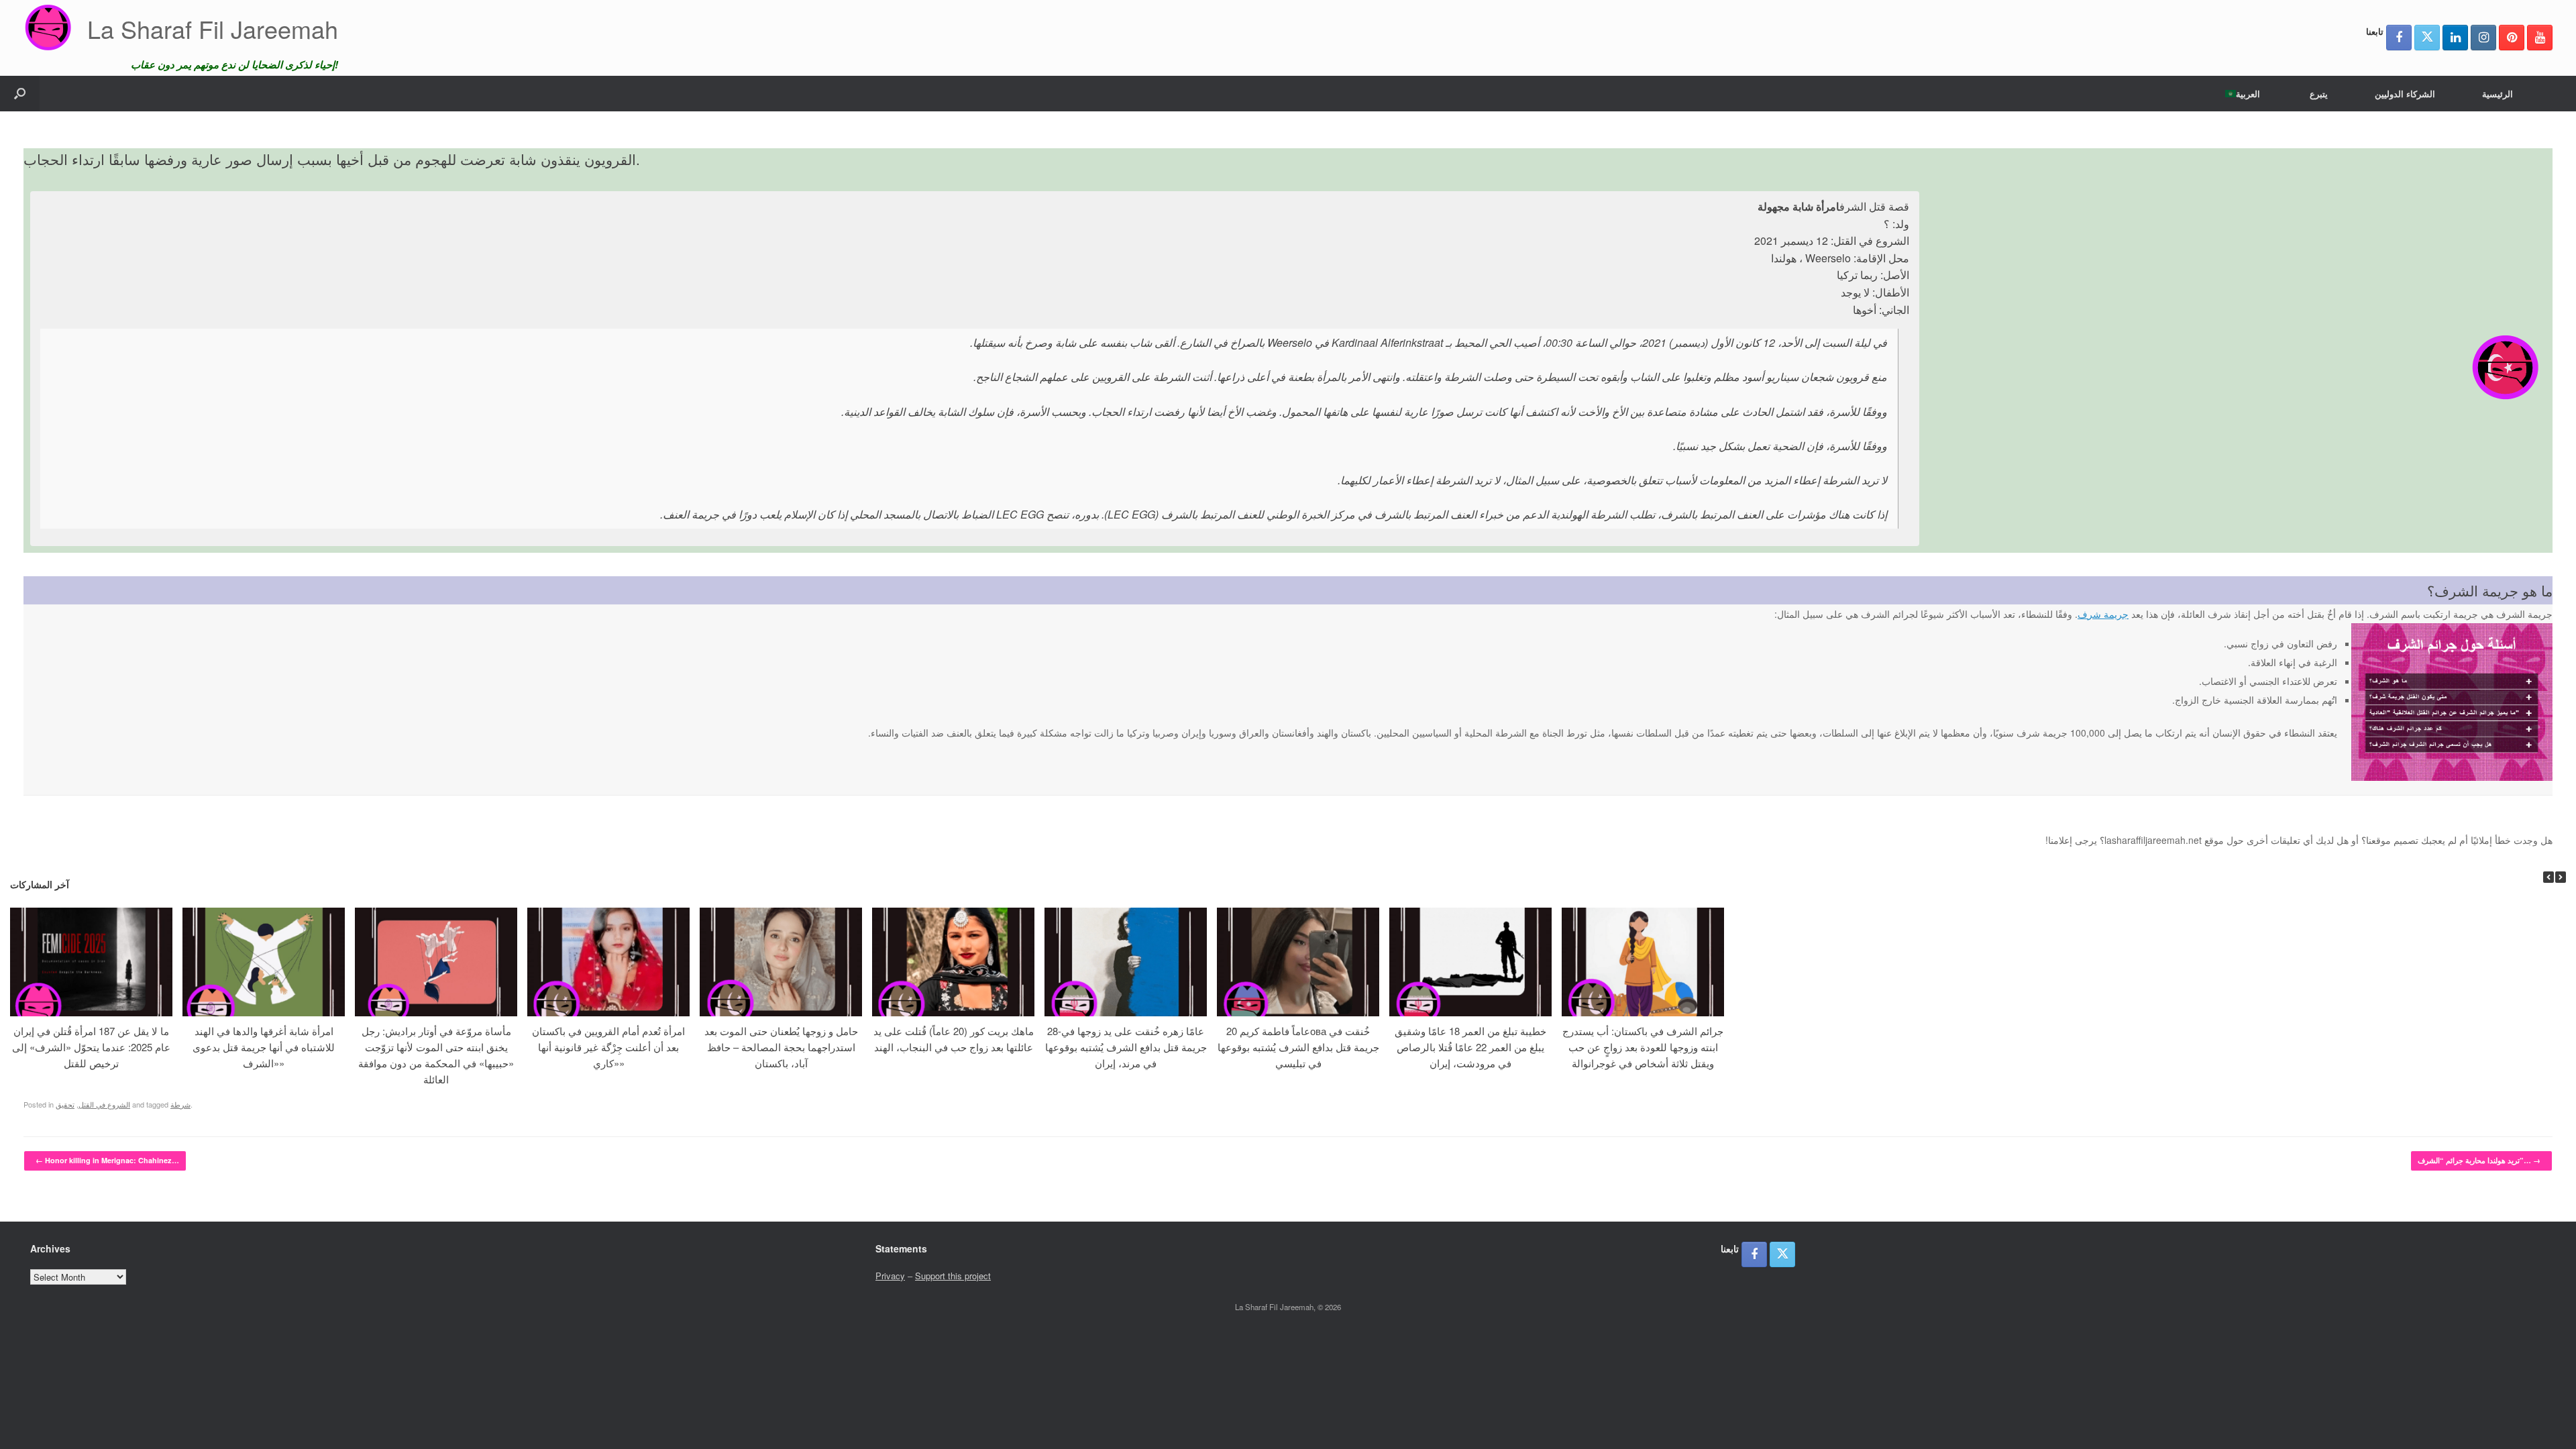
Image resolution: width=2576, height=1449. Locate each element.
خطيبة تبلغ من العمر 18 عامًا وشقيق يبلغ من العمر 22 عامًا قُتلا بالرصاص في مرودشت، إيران (1470, 1047)
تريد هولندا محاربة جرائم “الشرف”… (2479, 1160)
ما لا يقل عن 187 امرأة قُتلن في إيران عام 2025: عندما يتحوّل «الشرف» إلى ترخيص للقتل (91, 1047)
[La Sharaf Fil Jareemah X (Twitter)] (2427, 38)
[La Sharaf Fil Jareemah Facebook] (2399, 38)
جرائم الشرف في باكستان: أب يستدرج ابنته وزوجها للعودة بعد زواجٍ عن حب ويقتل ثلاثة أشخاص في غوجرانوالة (1643, 1047)
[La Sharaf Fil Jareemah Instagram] (2483, 38)
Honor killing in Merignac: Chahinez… (107, 1160)
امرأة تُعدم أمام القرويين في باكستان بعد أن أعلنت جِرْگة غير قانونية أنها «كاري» (608, 1047)
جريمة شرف (2103, 614)
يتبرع (2319, 94)
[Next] (2561, 877)
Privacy (890, 1276)
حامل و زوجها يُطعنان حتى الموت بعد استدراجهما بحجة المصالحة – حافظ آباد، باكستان (781, 1047)
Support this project (953, 1276)
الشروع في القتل (104, 1104)
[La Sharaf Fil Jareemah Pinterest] (2512, 38)
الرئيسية (2498, 94)
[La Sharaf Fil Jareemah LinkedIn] (2455, 38)
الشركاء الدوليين (2405, 94)
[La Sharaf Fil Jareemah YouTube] (2540, 38)
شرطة (180, 1104)
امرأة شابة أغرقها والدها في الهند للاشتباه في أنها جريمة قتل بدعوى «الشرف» (264, 1047)
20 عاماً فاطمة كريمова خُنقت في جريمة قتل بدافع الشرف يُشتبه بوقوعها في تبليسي (1298, 1047)
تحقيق (65, 1104)
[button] (20, 94)
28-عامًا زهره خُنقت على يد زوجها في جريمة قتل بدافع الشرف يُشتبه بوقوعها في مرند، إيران (1126, 1047)
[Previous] (2548, 877)
